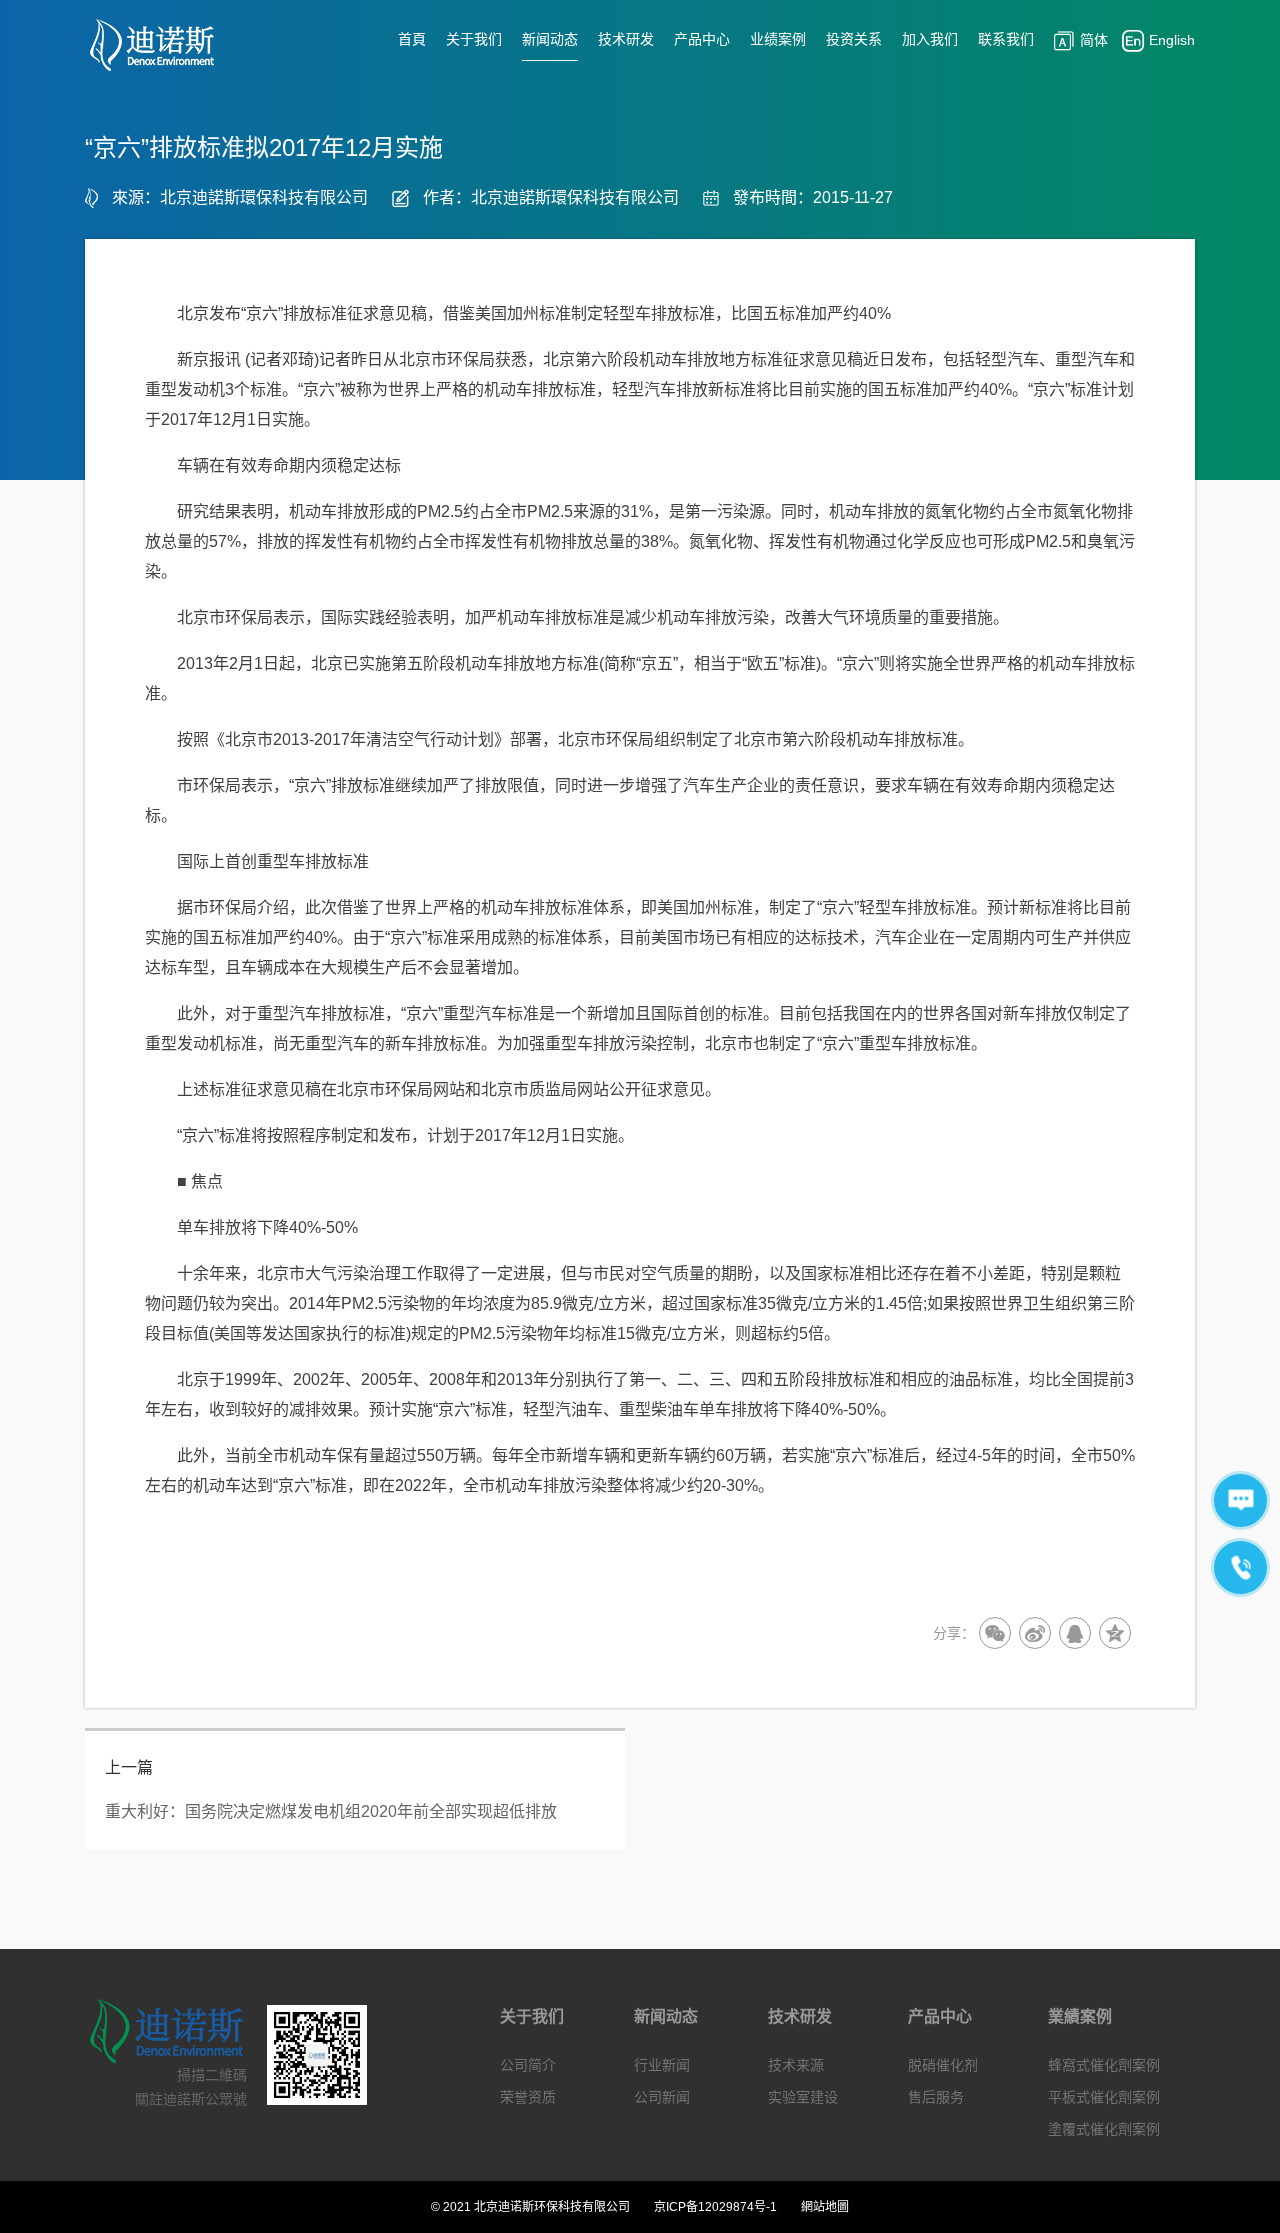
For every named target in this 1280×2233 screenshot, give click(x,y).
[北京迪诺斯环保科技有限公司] (163, 45)
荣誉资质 (528, 2097)
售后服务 (936, 2097)
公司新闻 (662, 2097)
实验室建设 (803, 2097)
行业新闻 (662, 2065)
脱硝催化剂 (943, 2065)
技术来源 (796, 2065)
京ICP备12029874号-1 (715, 2207)
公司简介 (528, 2065)
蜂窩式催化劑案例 (1104, 2065)
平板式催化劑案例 (1104, 2097)
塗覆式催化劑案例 (1104, 2129)
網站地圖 (825, 2207)
